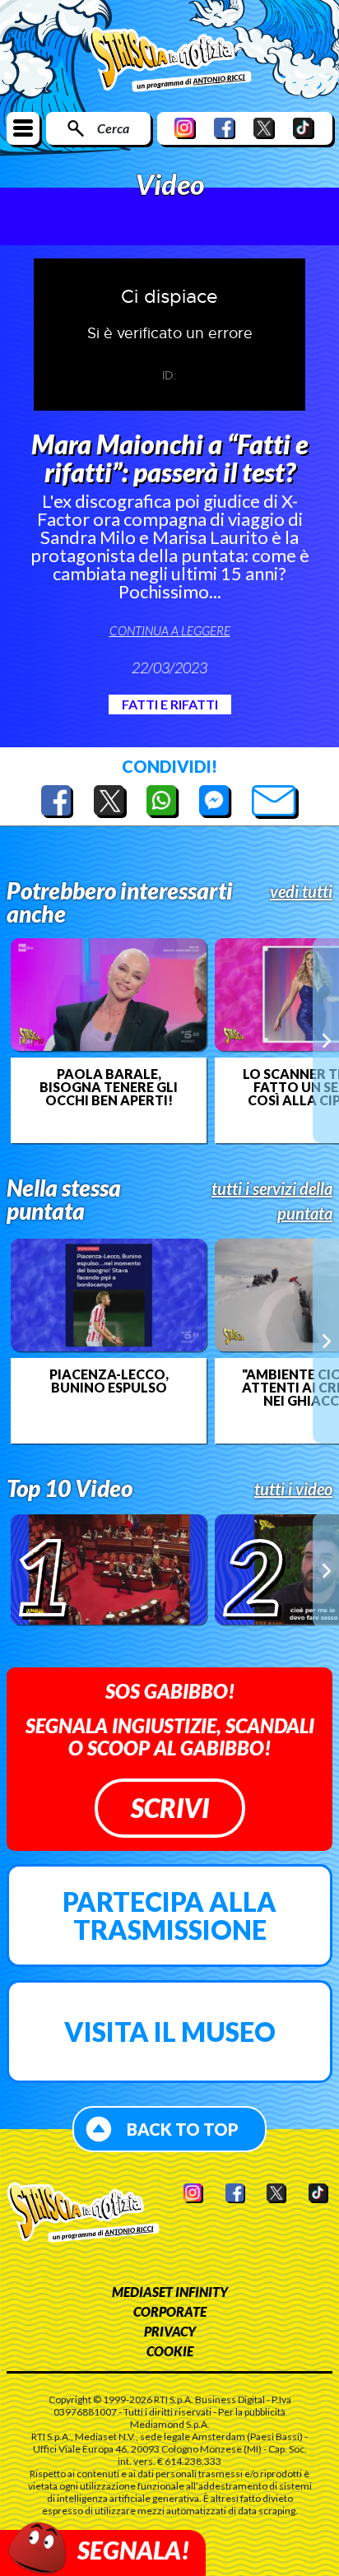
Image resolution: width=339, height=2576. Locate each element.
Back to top (183, 2129)
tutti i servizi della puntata (272, 1201)
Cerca (113, 128)
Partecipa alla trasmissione (169, 1916)
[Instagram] (185, 128)
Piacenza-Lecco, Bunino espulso (109, 1381)
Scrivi (170, 1808)
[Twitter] (264, 128)
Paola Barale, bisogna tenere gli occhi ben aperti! (109, 1087)
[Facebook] (225, 128)
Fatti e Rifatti (170, 704)
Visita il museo (170, 2032)
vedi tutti (301, 891)
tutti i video (293, 1489)
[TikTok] (304, 128)
